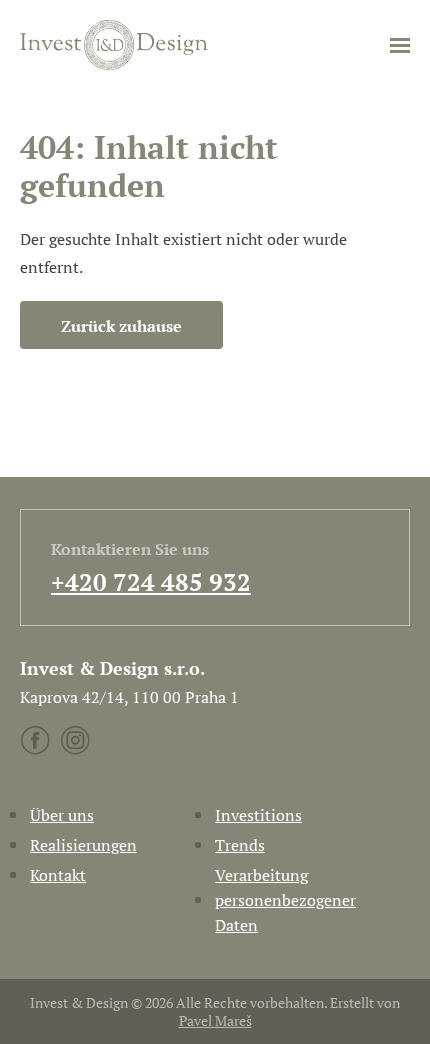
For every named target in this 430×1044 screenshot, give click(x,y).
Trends (240, 845)
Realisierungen (83, 845)
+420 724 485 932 (151, 582)
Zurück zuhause (121, 326)
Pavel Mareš (215, 1020)
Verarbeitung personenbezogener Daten (285, 900)
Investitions (258, 815)
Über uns (62, 815)
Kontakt (58, 875)
